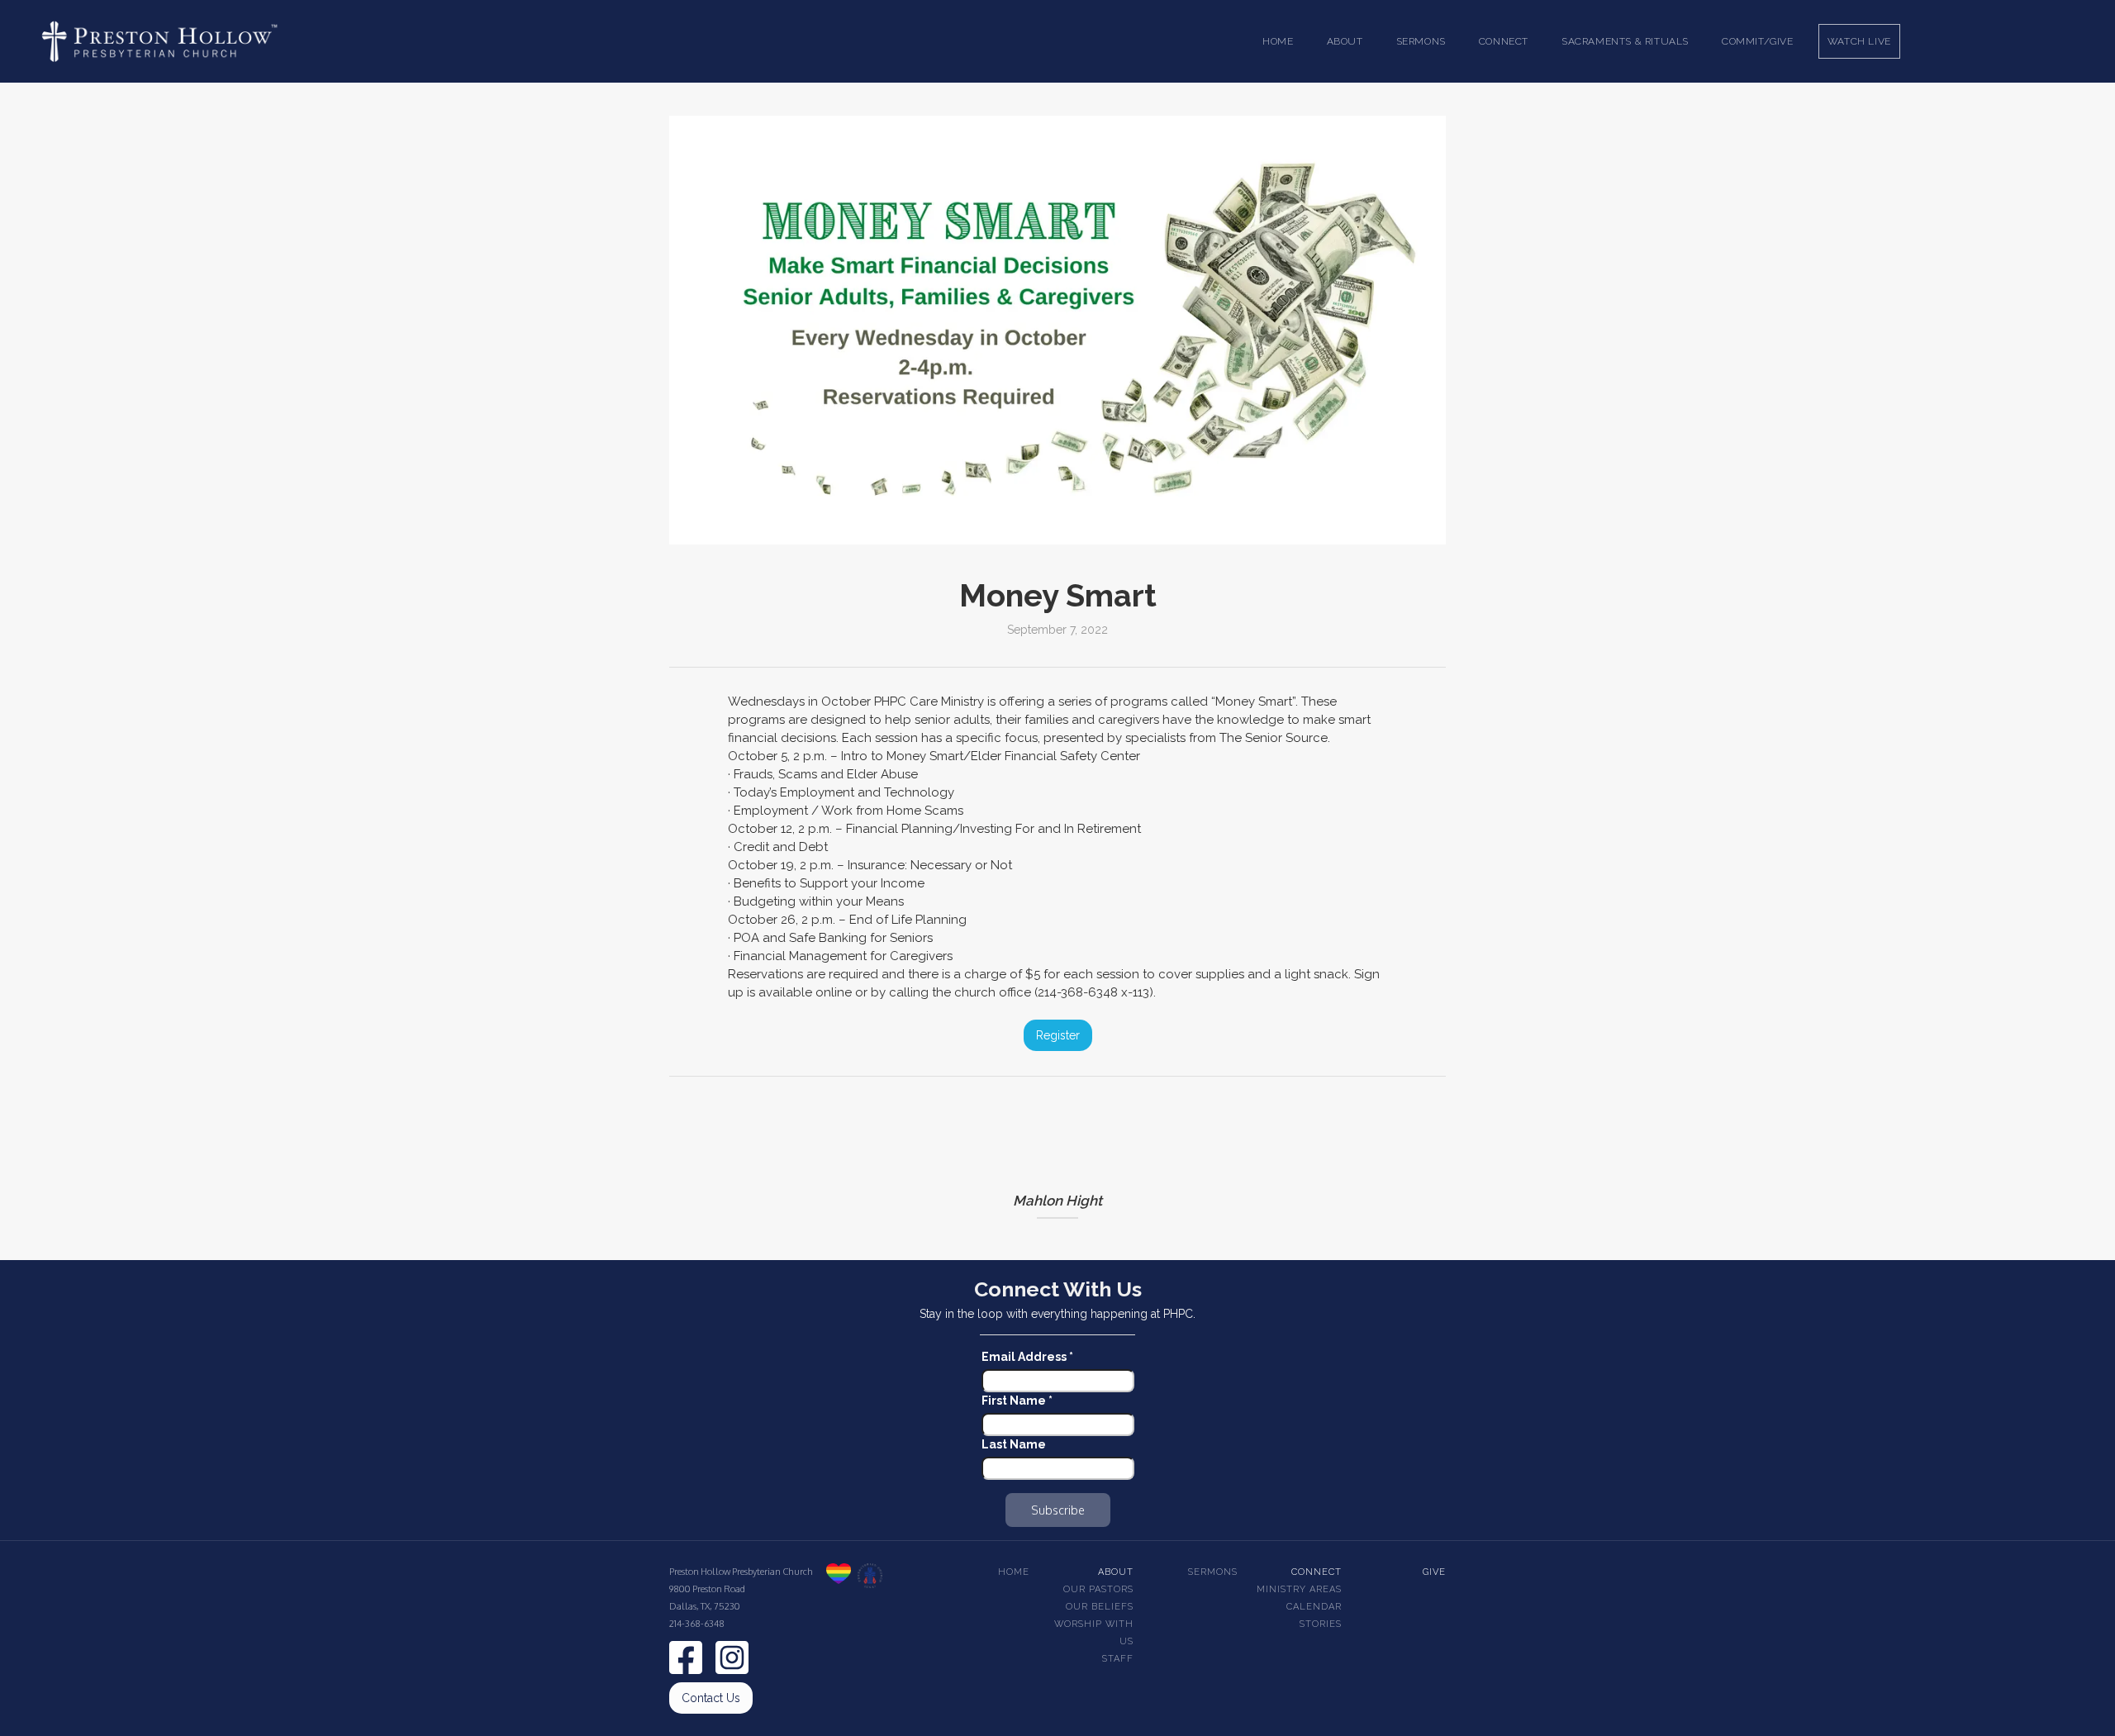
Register (1058, 1035)
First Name (1017, 1401)
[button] (1345, 41)
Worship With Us (1094, 1633)
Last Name (1014, 1444)
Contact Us (711, 1698)
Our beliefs (1100, 1607)
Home (1278, 41)
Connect (1317, 1572)
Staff (1118, 1659)
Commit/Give (1758, 41)
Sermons (1213, 1572)
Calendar (1314, 1607)
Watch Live (1859, 41)
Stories (1321, 1624)
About (1116, 1572)
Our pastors (1098, 1589)
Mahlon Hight (1057, 1201)
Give (1434, 1572)
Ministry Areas (1299, 1589)
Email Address (1027, 1357)
